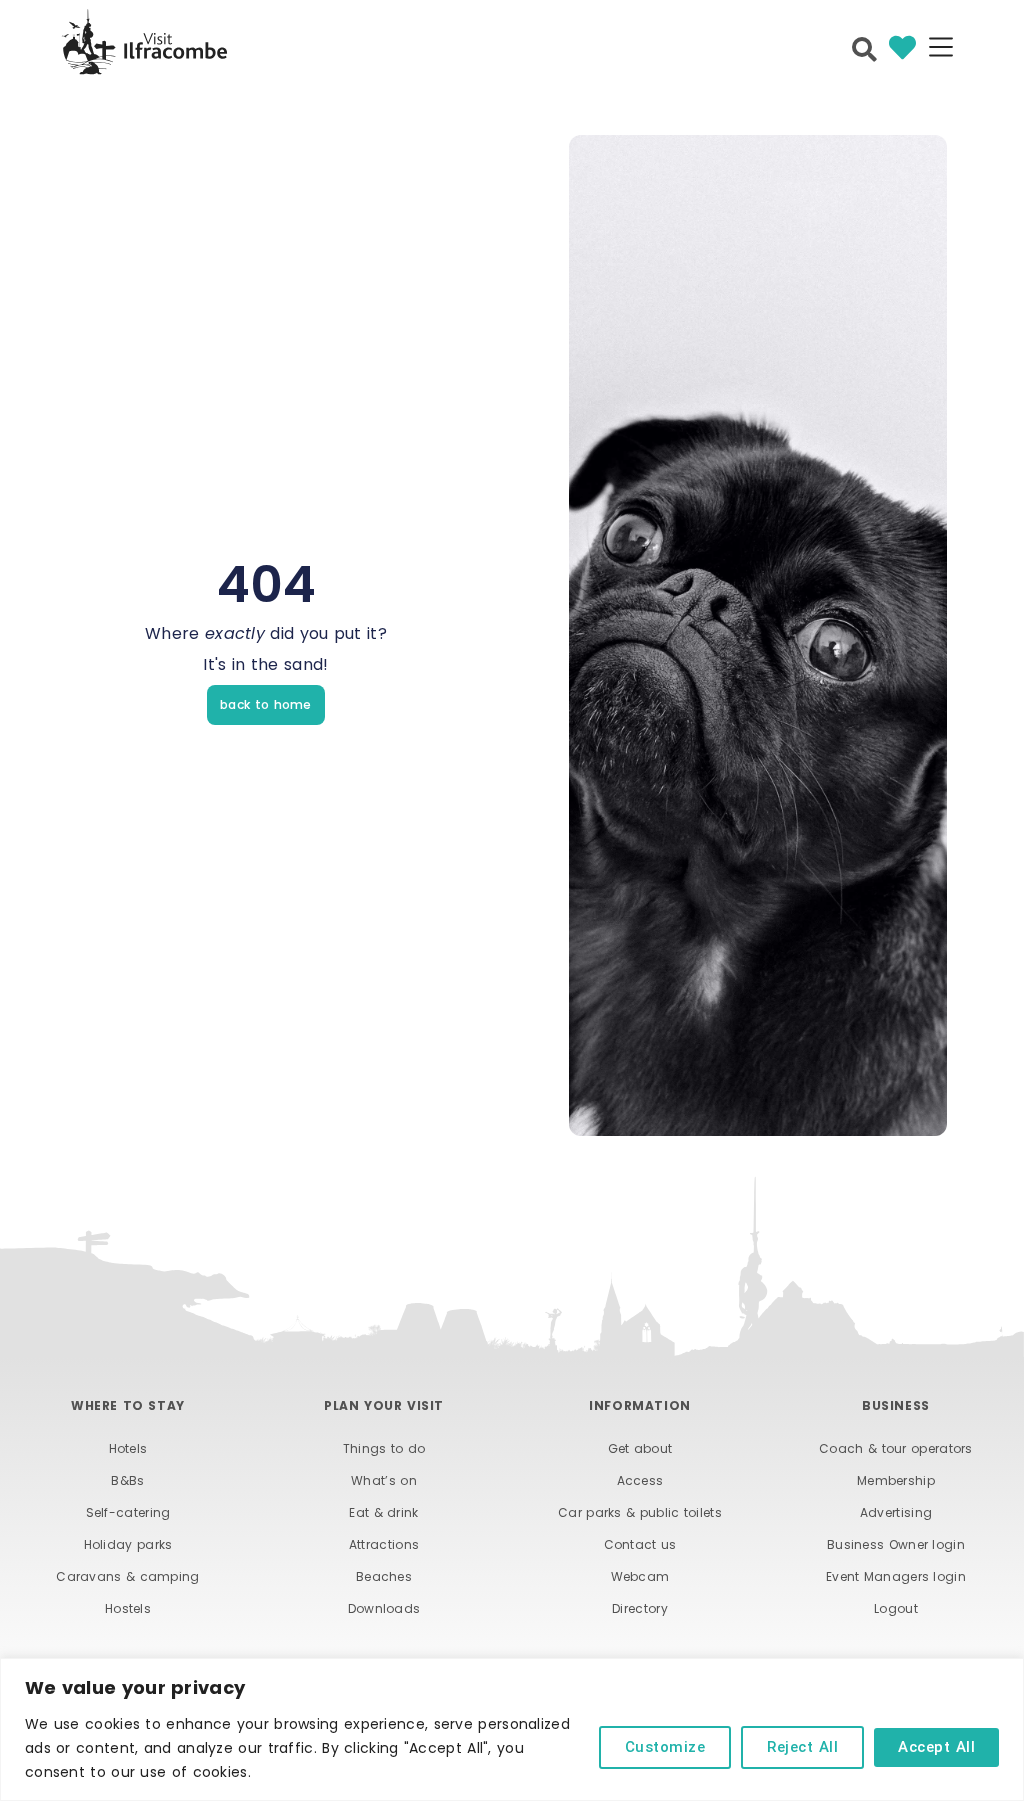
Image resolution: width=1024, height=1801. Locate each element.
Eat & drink (383, 1512)
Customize (665, 1747)
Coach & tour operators (896, 1448)
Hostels (128, 1608)
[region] (512, 1729)
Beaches (384, 1576)
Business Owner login (896, 1544)
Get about (640, 1448)
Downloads (384, 1608)
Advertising (896, 1512)
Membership (896, 1480)
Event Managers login (896, 1576)
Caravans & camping (127, 1576)
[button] (940, 49)
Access (640, 1480)
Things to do (384, 1448)
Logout (896, 1608)
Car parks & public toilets (640, 1512)
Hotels (128, 1448)
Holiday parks (128, 1544)
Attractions (384, 1544)
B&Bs (127, 1480)
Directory (640, 1608)
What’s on (384, 1480)
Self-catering (128, 1512)
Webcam (640, 1576)
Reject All (802, 1747)
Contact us (640, 1544)
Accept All (936, 1747)
